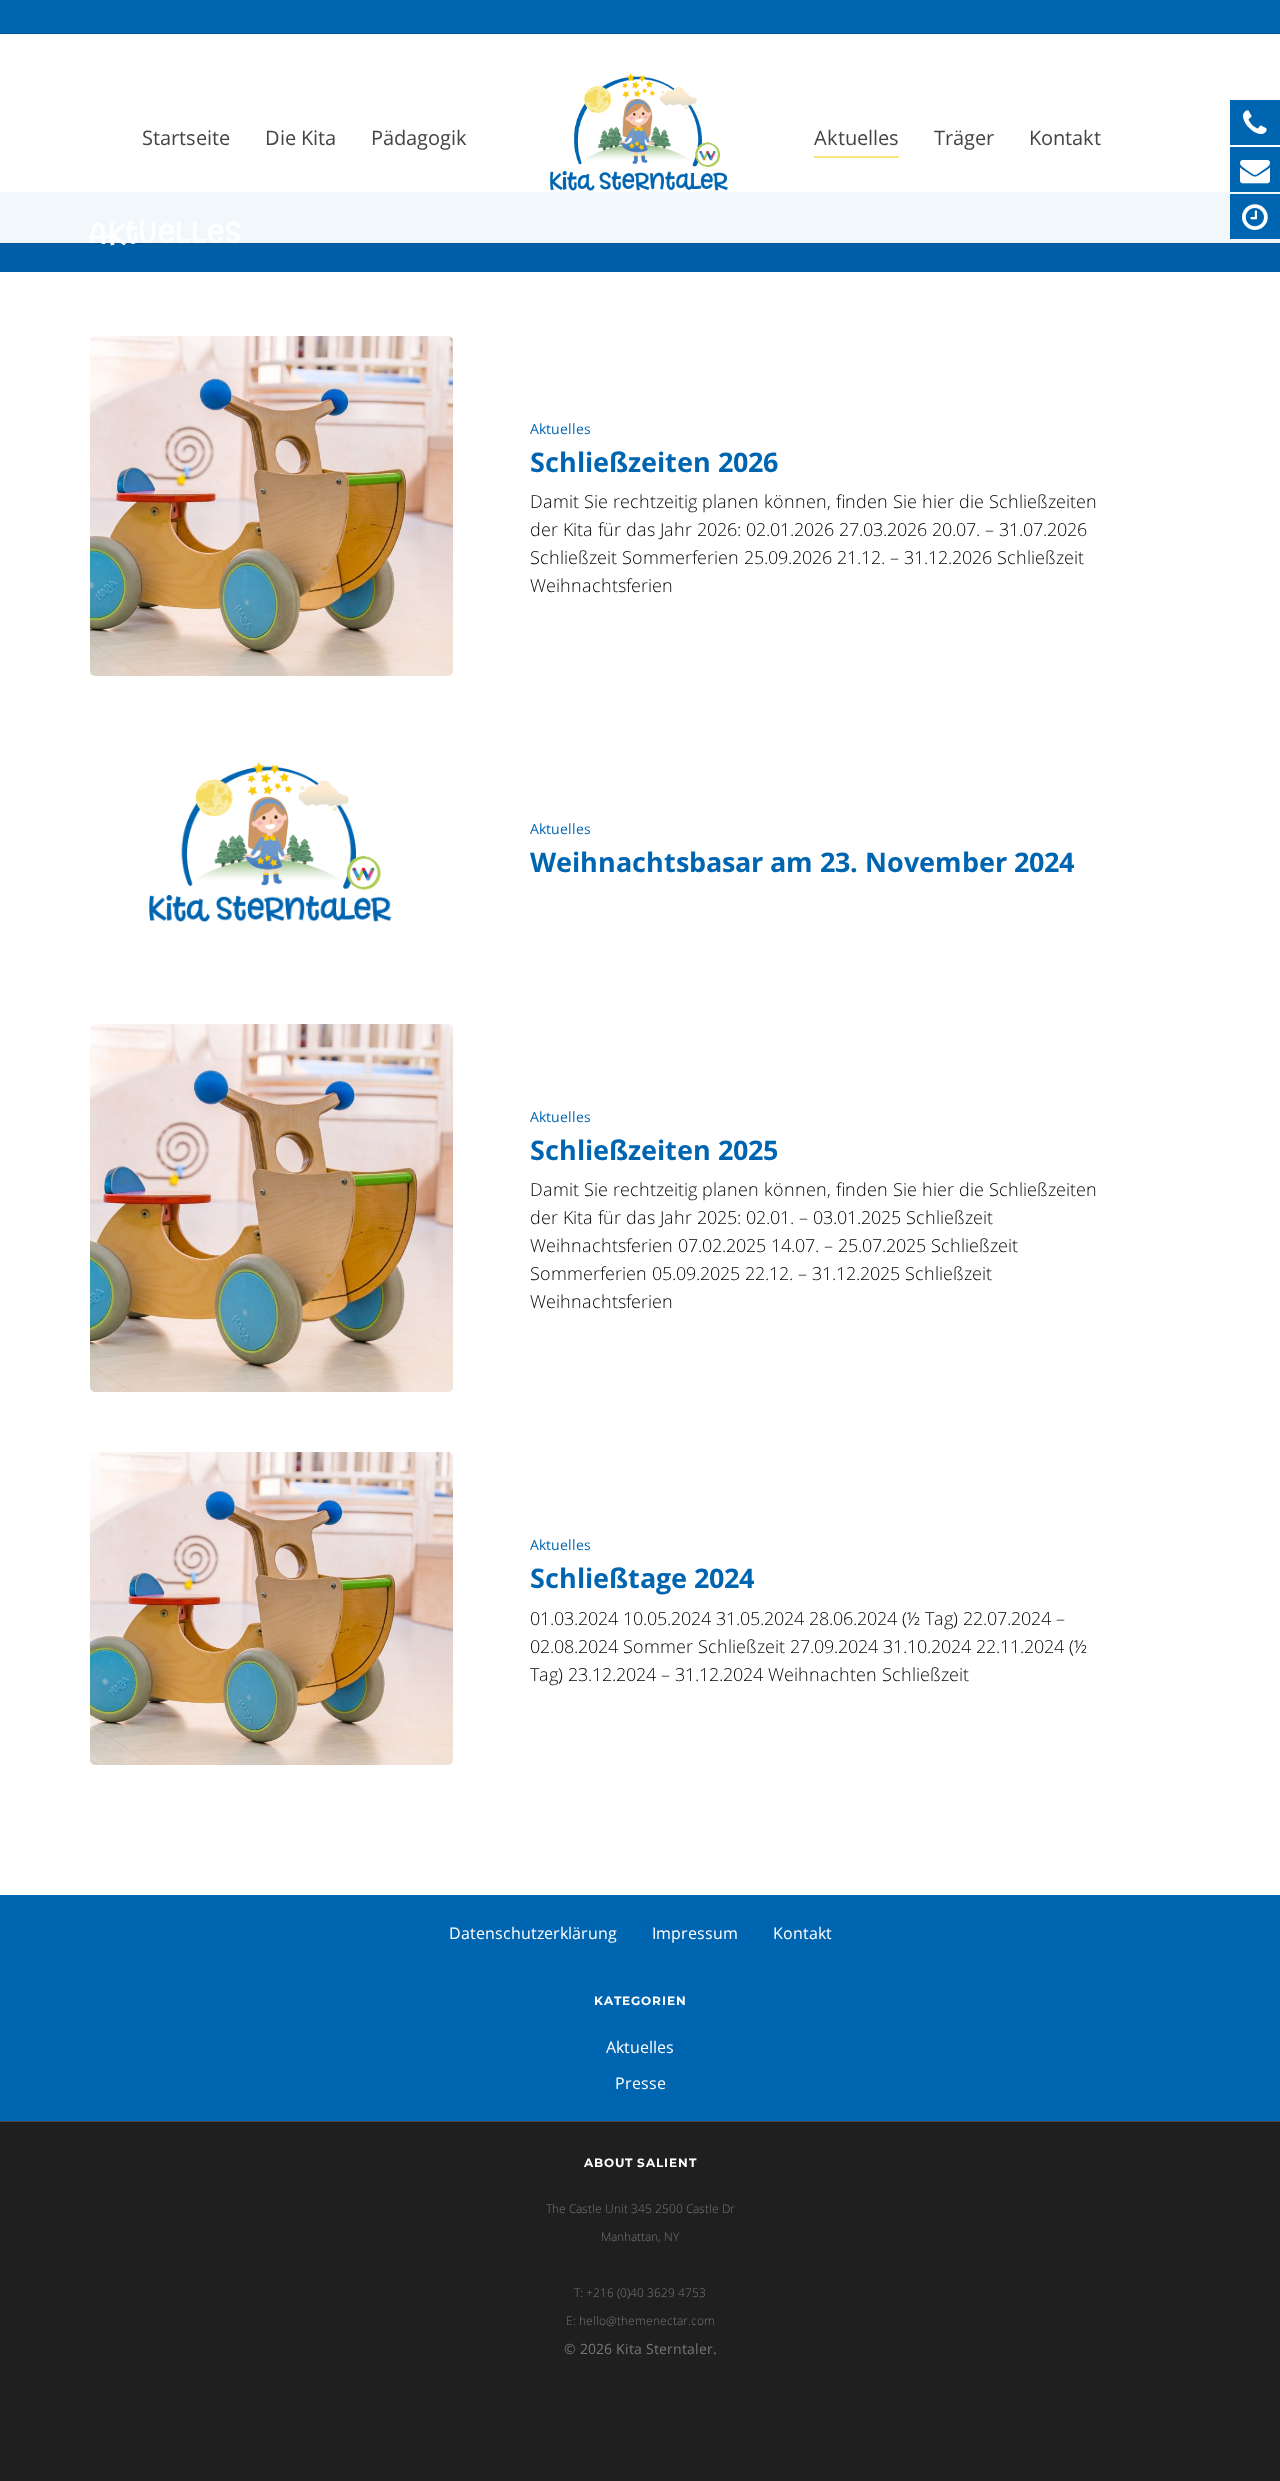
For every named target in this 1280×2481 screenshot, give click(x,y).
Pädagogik (419, 137)
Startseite (186, 137)
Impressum (695, 1933)
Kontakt (1065, 137)
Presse (640, 2083)
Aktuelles (856, 137)
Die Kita (300, 137)
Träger (964, 137)
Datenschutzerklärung (533, 1933)
